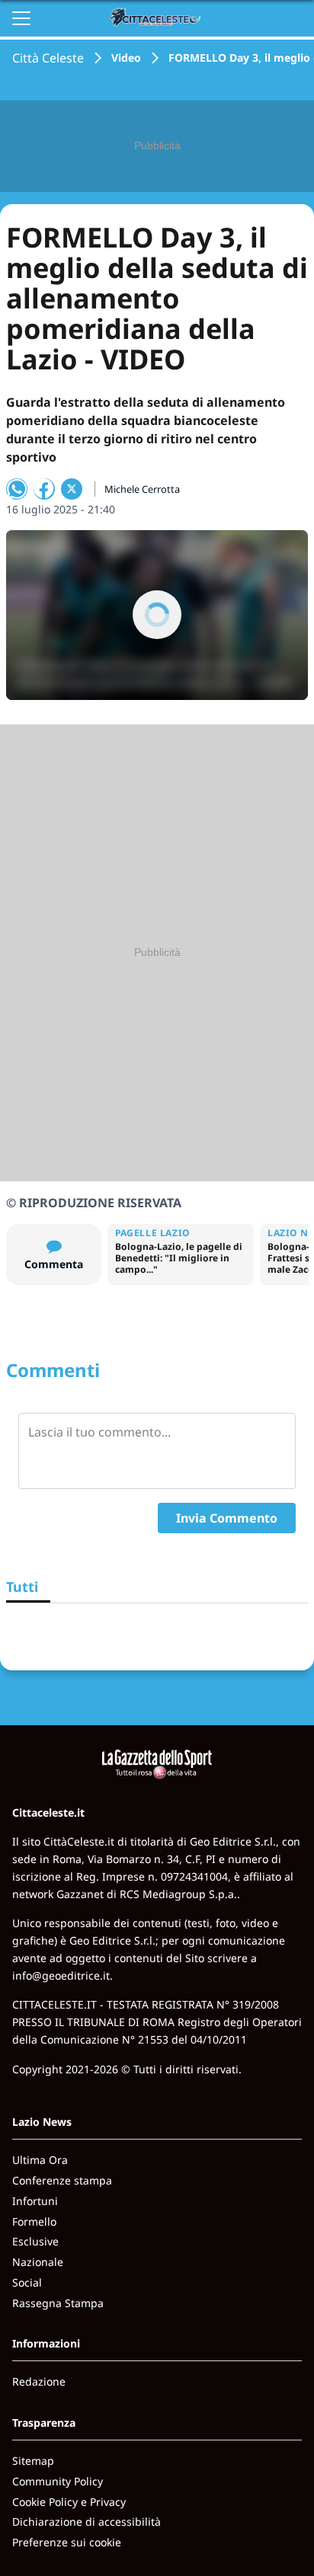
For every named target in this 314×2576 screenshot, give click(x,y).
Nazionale (38, 2262)
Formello (34, 2221)
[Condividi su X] (72, 489)
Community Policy (58, 2481)
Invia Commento (227, 1518)
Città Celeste (48, 58)
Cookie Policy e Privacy (69, 2502)
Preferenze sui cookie (67, 2542)
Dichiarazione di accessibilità (87, 2522)
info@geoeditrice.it (61, 1975)
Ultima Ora (40, 2160)
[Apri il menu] (21, 18)
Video (126, 58)
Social (27, 2282)
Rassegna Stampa (58, 2303)
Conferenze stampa (62, 2180)
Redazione (39, 2381)
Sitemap (33, 2461)
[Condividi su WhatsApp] (17, 489)
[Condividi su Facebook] (44, 489)
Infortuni (35, 2201)
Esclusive (35, 2241)
